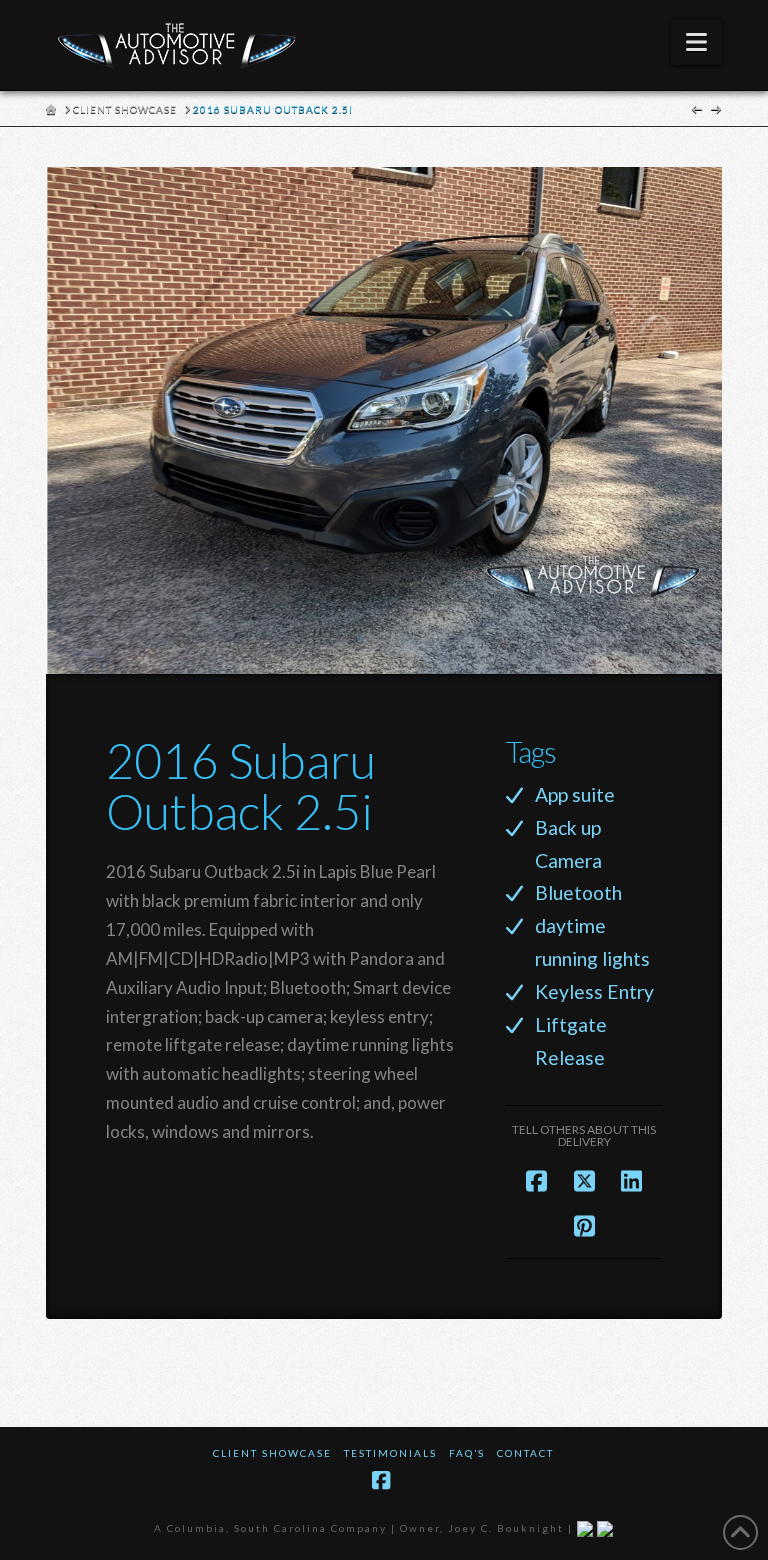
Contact (525, 1453)
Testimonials (390, 1453)
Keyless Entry (594, 991)
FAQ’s (467, 1453)
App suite (575, 794)
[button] (696, 42)
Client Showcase (272, 1453)
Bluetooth (578, 892)
